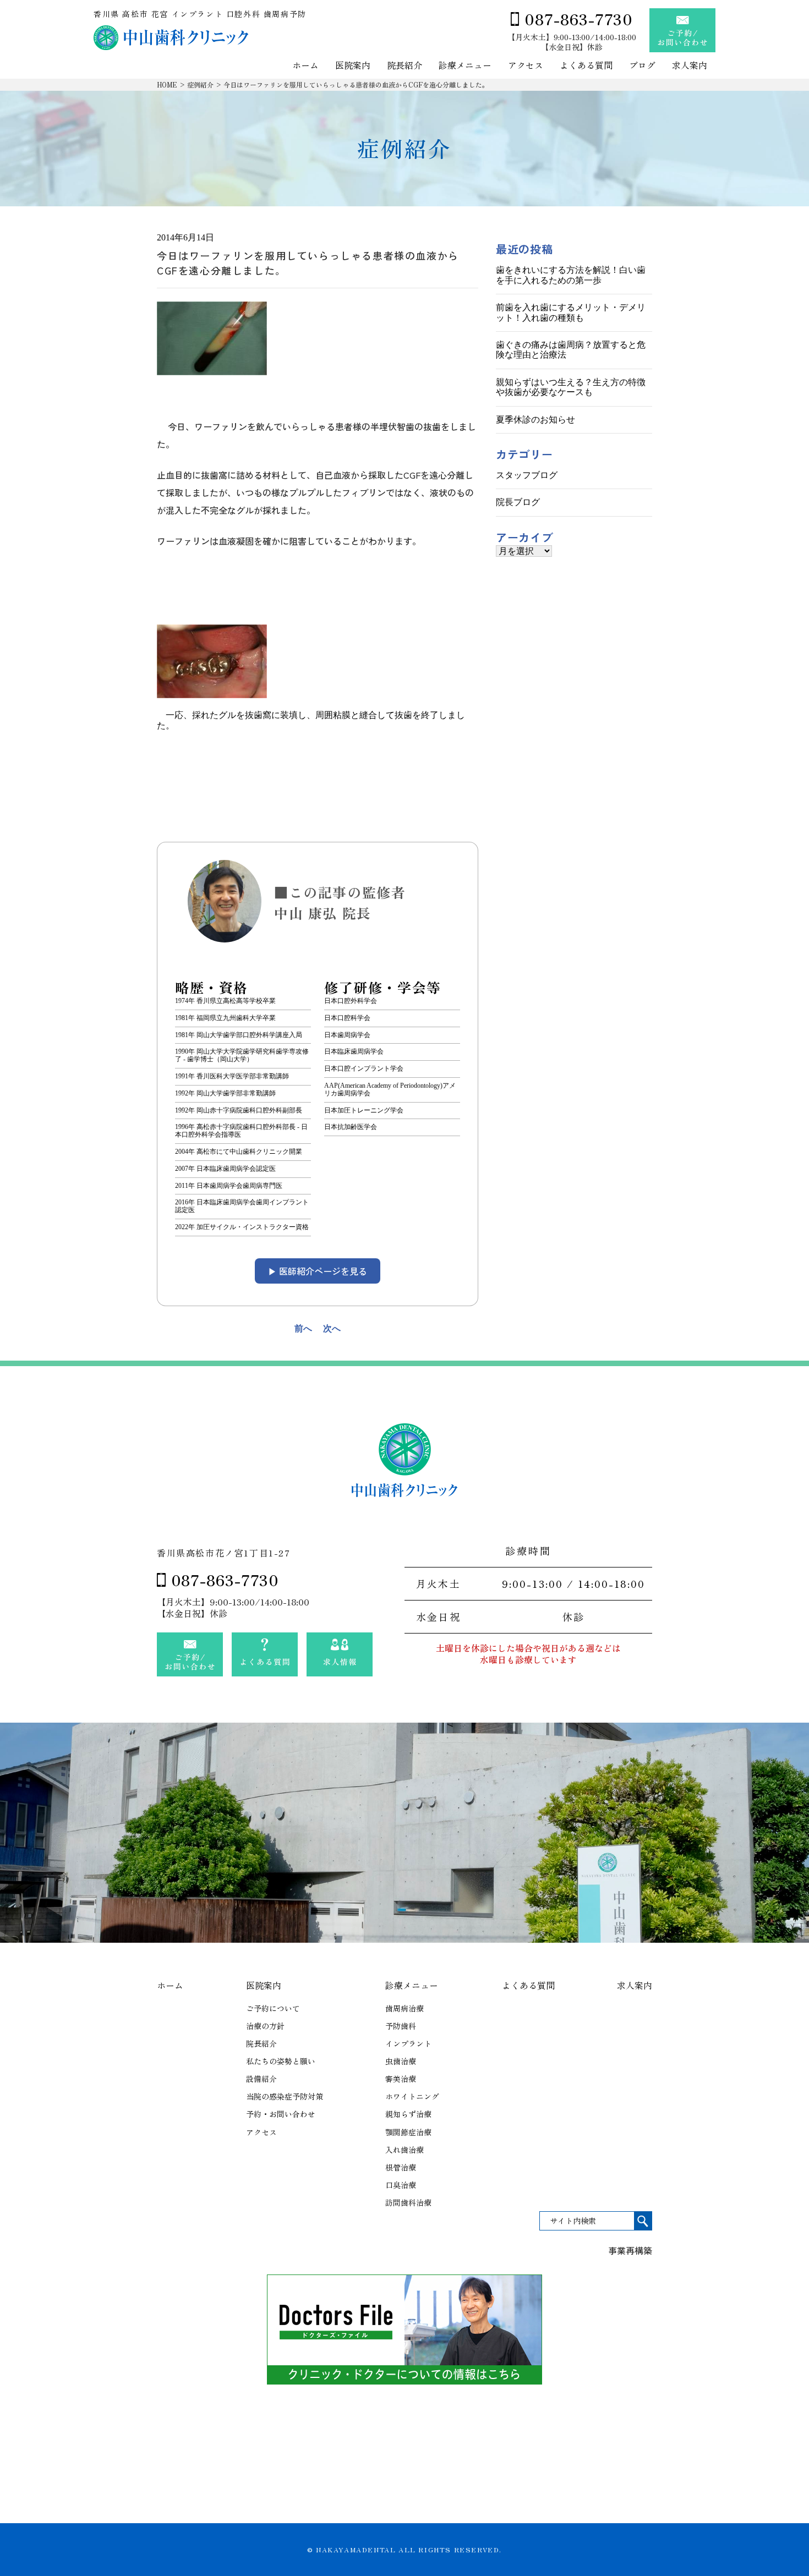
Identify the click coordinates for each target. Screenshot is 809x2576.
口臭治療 (401, 2185)
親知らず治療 (408, 2114)
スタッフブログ (527, 475)
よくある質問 (586, 66)
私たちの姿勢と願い (281, 2061)
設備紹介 (261, 2079)
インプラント (408, 2043)
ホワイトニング (412, 2096)
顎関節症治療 (408, 2132)
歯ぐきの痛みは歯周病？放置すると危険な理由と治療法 (571, 350)
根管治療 (401, 2167)
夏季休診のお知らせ (535, 420)
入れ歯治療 (404, 2150)
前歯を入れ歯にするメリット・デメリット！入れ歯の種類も (571, 312)
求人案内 (690, 66)
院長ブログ (518, 502)
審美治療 (401, 2079)
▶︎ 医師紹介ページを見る (318, 1271)
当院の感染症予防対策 (285, 2096)
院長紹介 (404, 66)
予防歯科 (401, 2026)
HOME (167, 84)
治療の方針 (265, 2026)
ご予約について (273, 2008)
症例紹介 (200, 84)
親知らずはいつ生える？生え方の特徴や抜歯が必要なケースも (571, 387)
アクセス (526, 66)
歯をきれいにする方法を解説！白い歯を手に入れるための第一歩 (571, 275)
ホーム (305, 66)
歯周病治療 (404, 2008)
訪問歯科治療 (408, 2202)
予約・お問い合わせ (281, 2114)
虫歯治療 (401, 2061)
